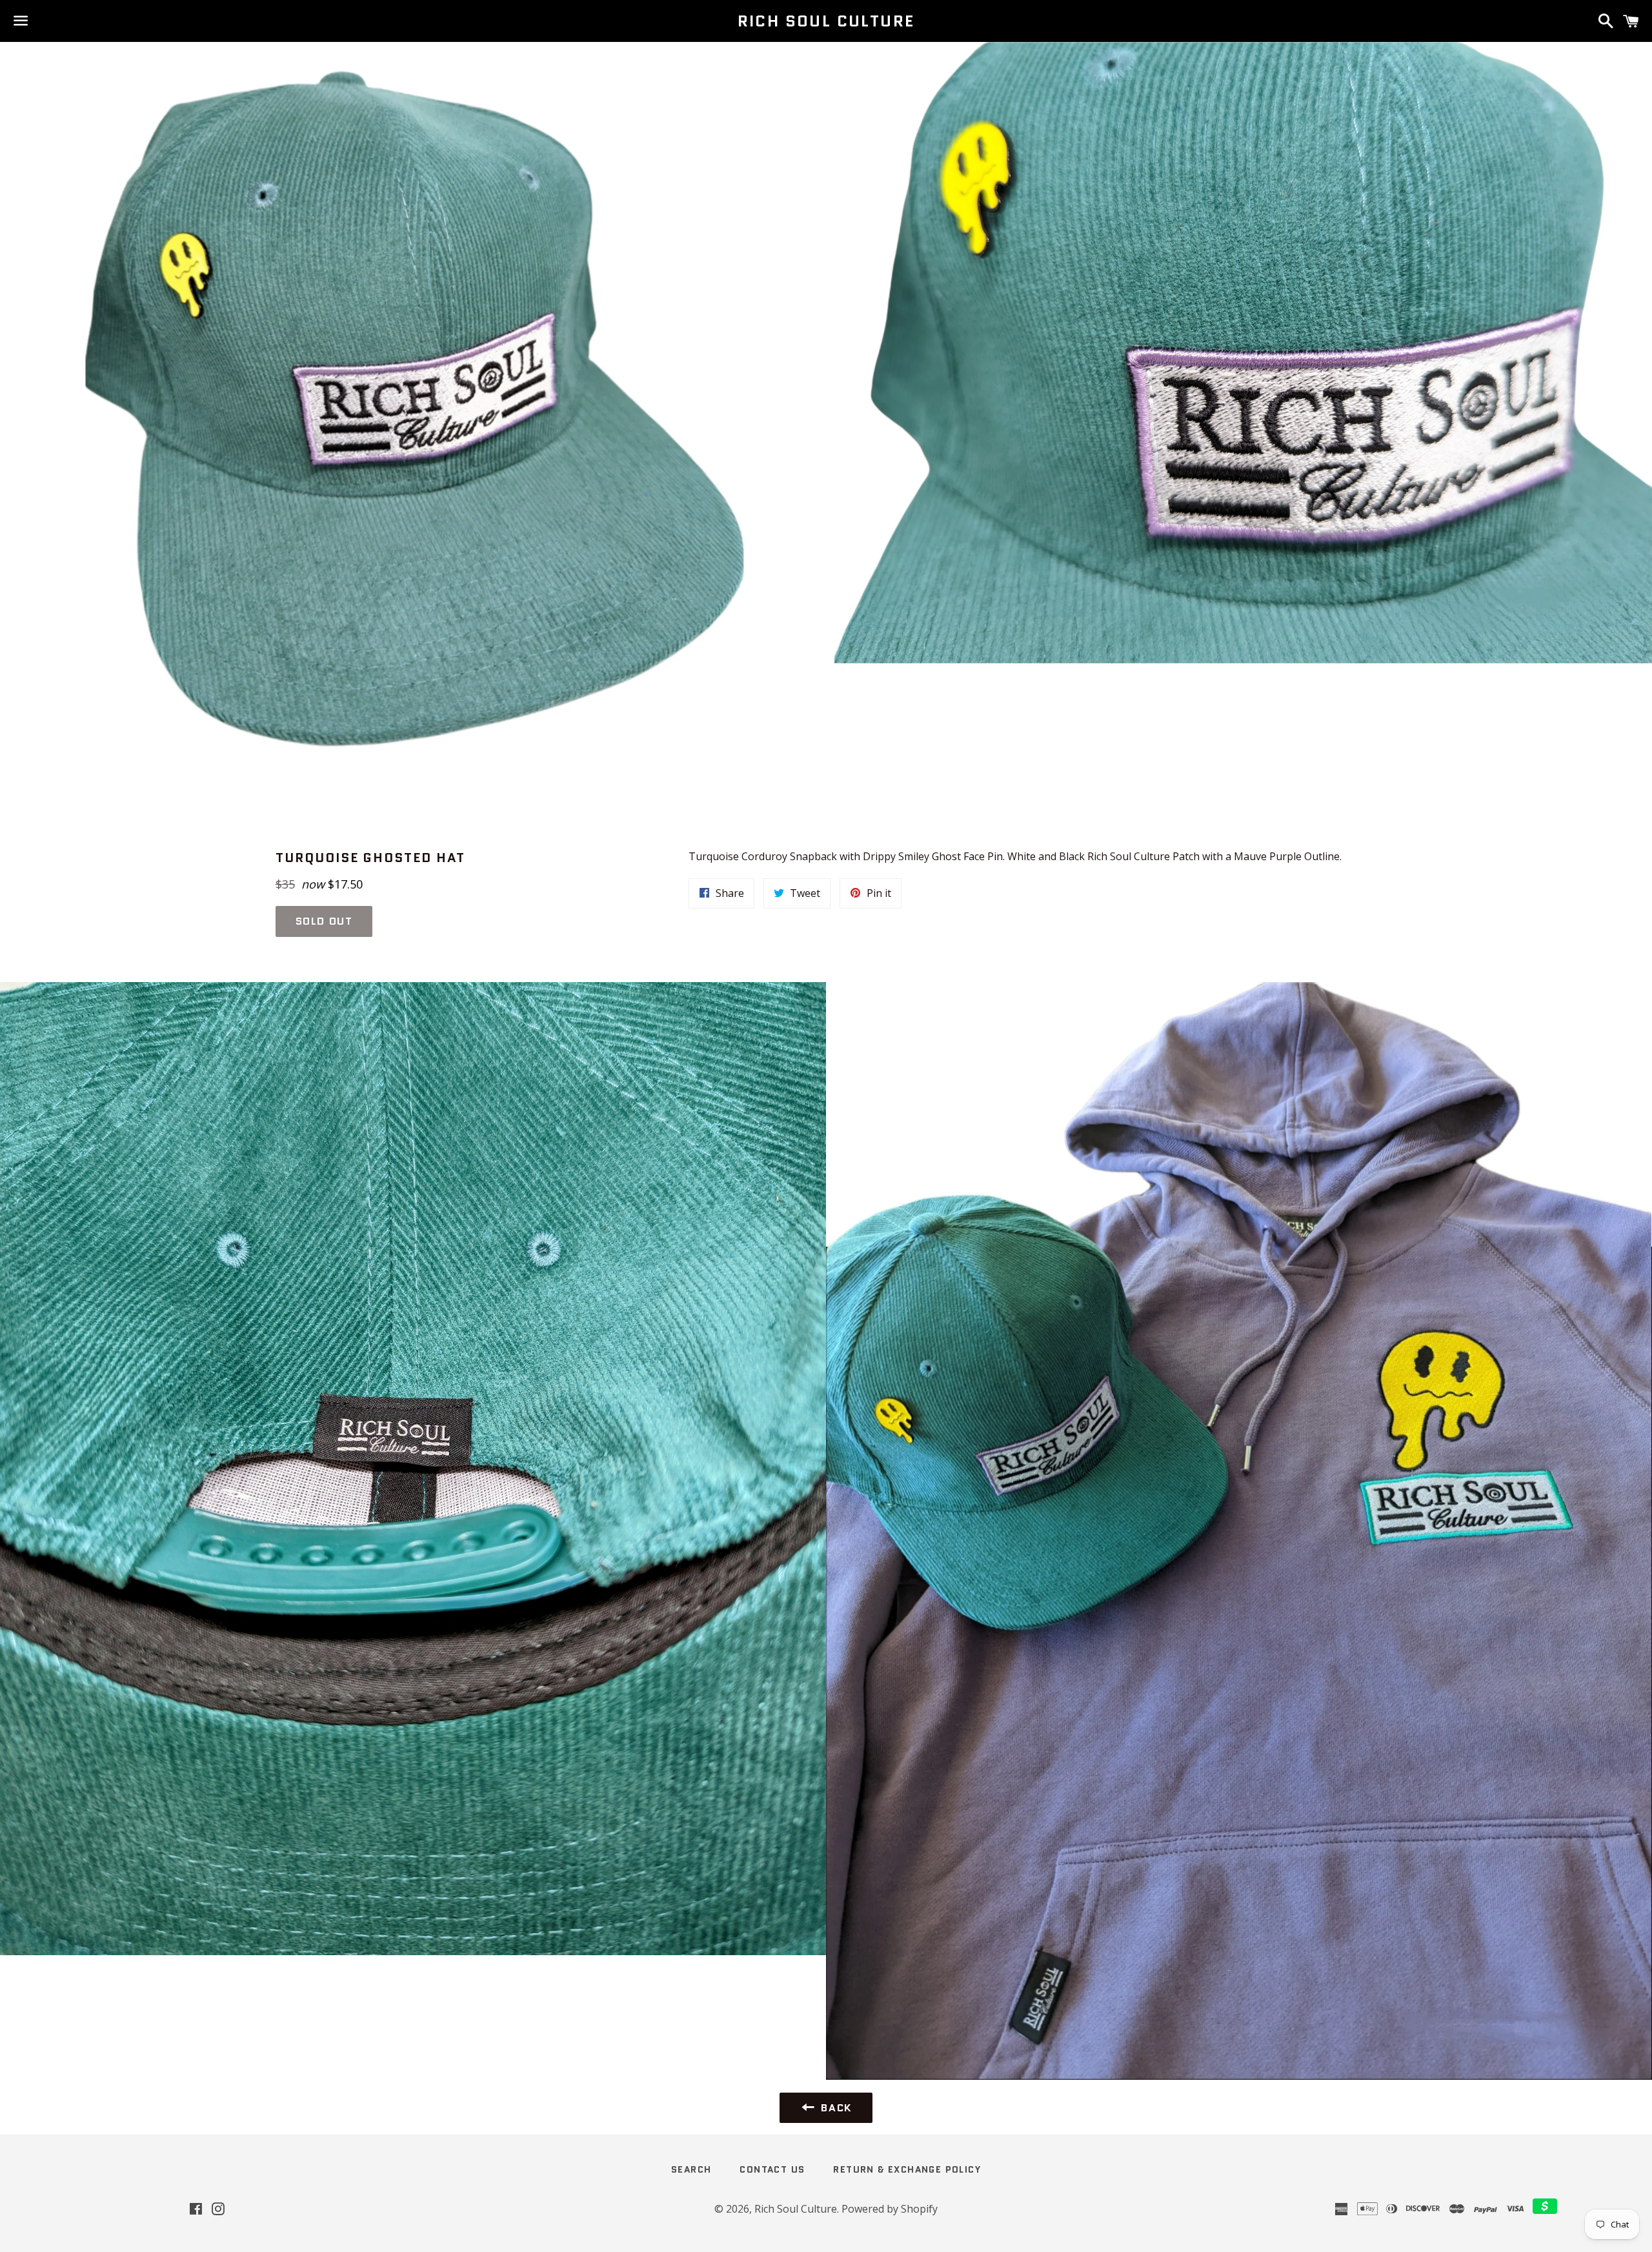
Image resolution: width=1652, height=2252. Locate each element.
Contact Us (772, 2169)
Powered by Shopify (890, 2209)
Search (691, 2169)
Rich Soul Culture (826, 21)
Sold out (324, 921)
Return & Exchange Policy (907, 2169)
